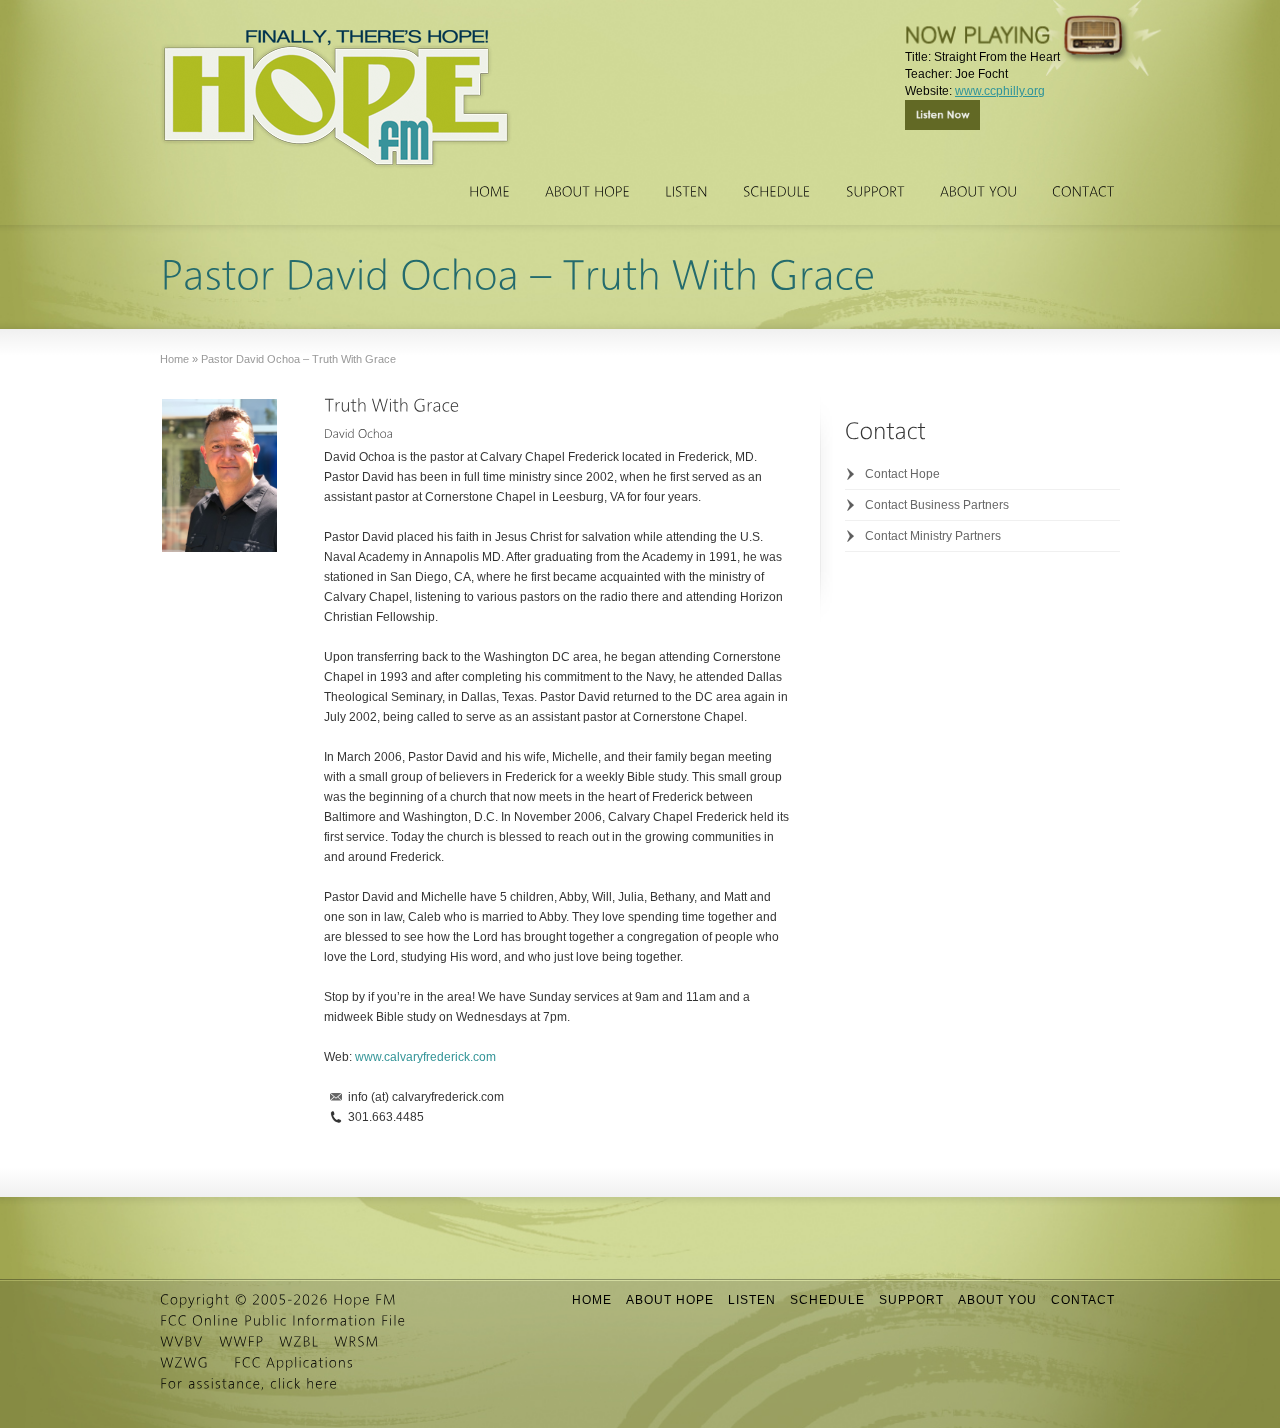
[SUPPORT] (875, 192)
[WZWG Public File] (184, 1363)
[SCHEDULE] (777, 192)
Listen (752, 1300)
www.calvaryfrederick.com (425, 1057)
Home (592, 1300)
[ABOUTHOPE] (587, 192)
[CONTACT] (1083, 192)
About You (997, 1300)
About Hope (670, 1300)
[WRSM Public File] (357, 1342)
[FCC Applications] (294, 1363)
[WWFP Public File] (241, 1342)
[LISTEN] (686, 192)
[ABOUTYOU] (978, 192)
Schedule (827, 1300)
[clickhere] (304, 1384)
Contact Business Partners (937, 505)
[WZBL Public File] (299, 1342)
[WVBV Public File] (182, 1342)
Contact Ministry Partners (933, 536)
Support (911, 1300)
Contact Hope (902, 474)
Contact (1083, 1300)
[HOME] (489, 192)
